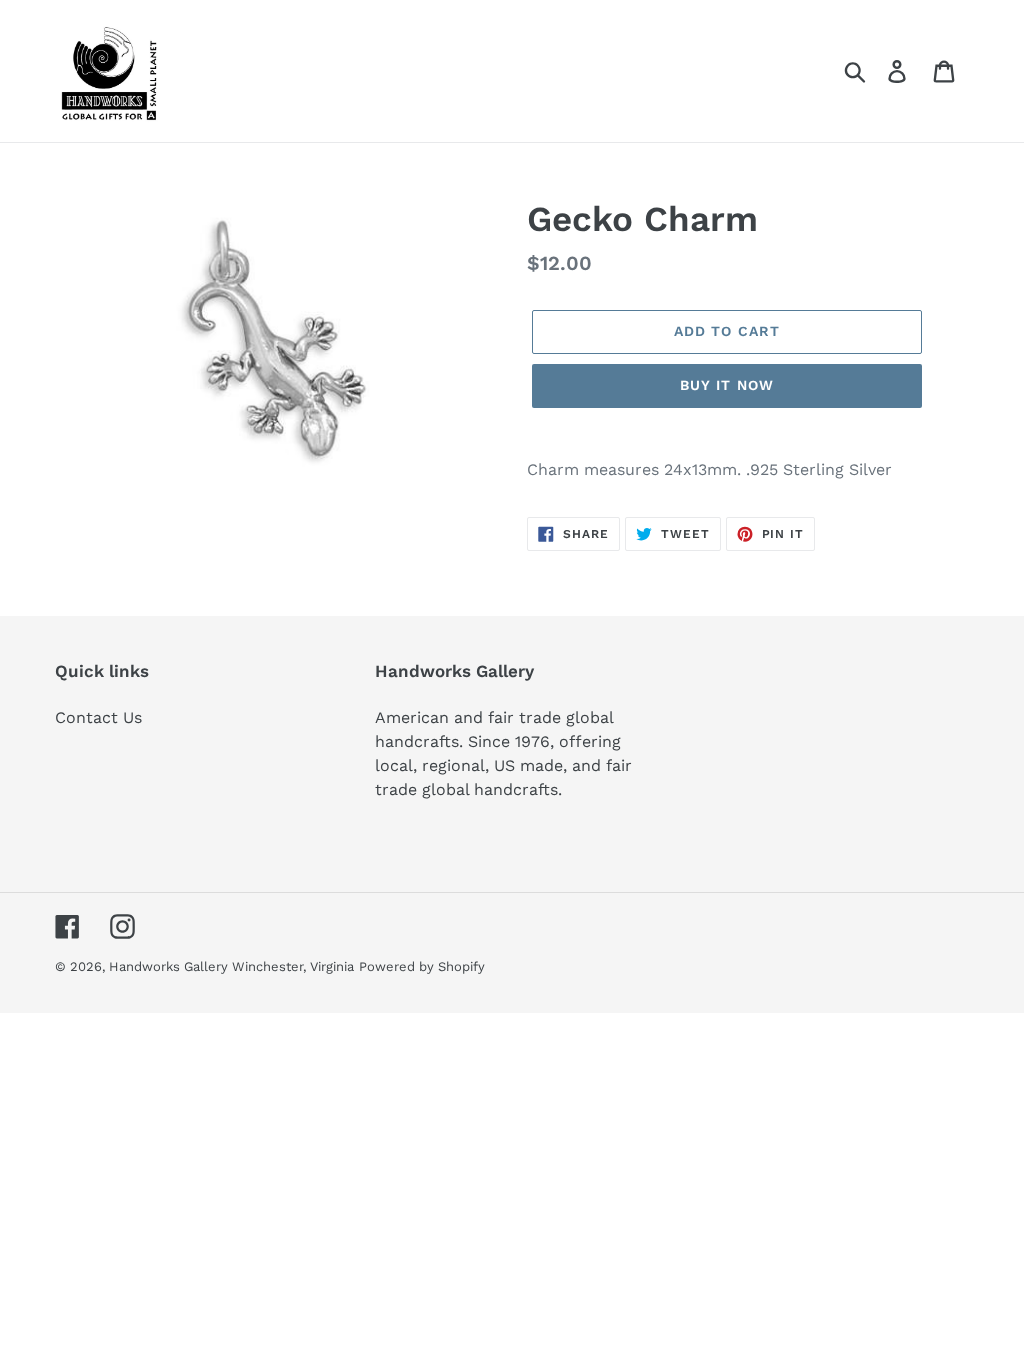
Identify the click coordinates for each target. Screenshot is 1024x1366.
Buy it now (727, 385)
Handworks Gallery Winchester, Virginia (231, 966)
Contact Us (98, 717)
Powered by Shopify (422, 966)
